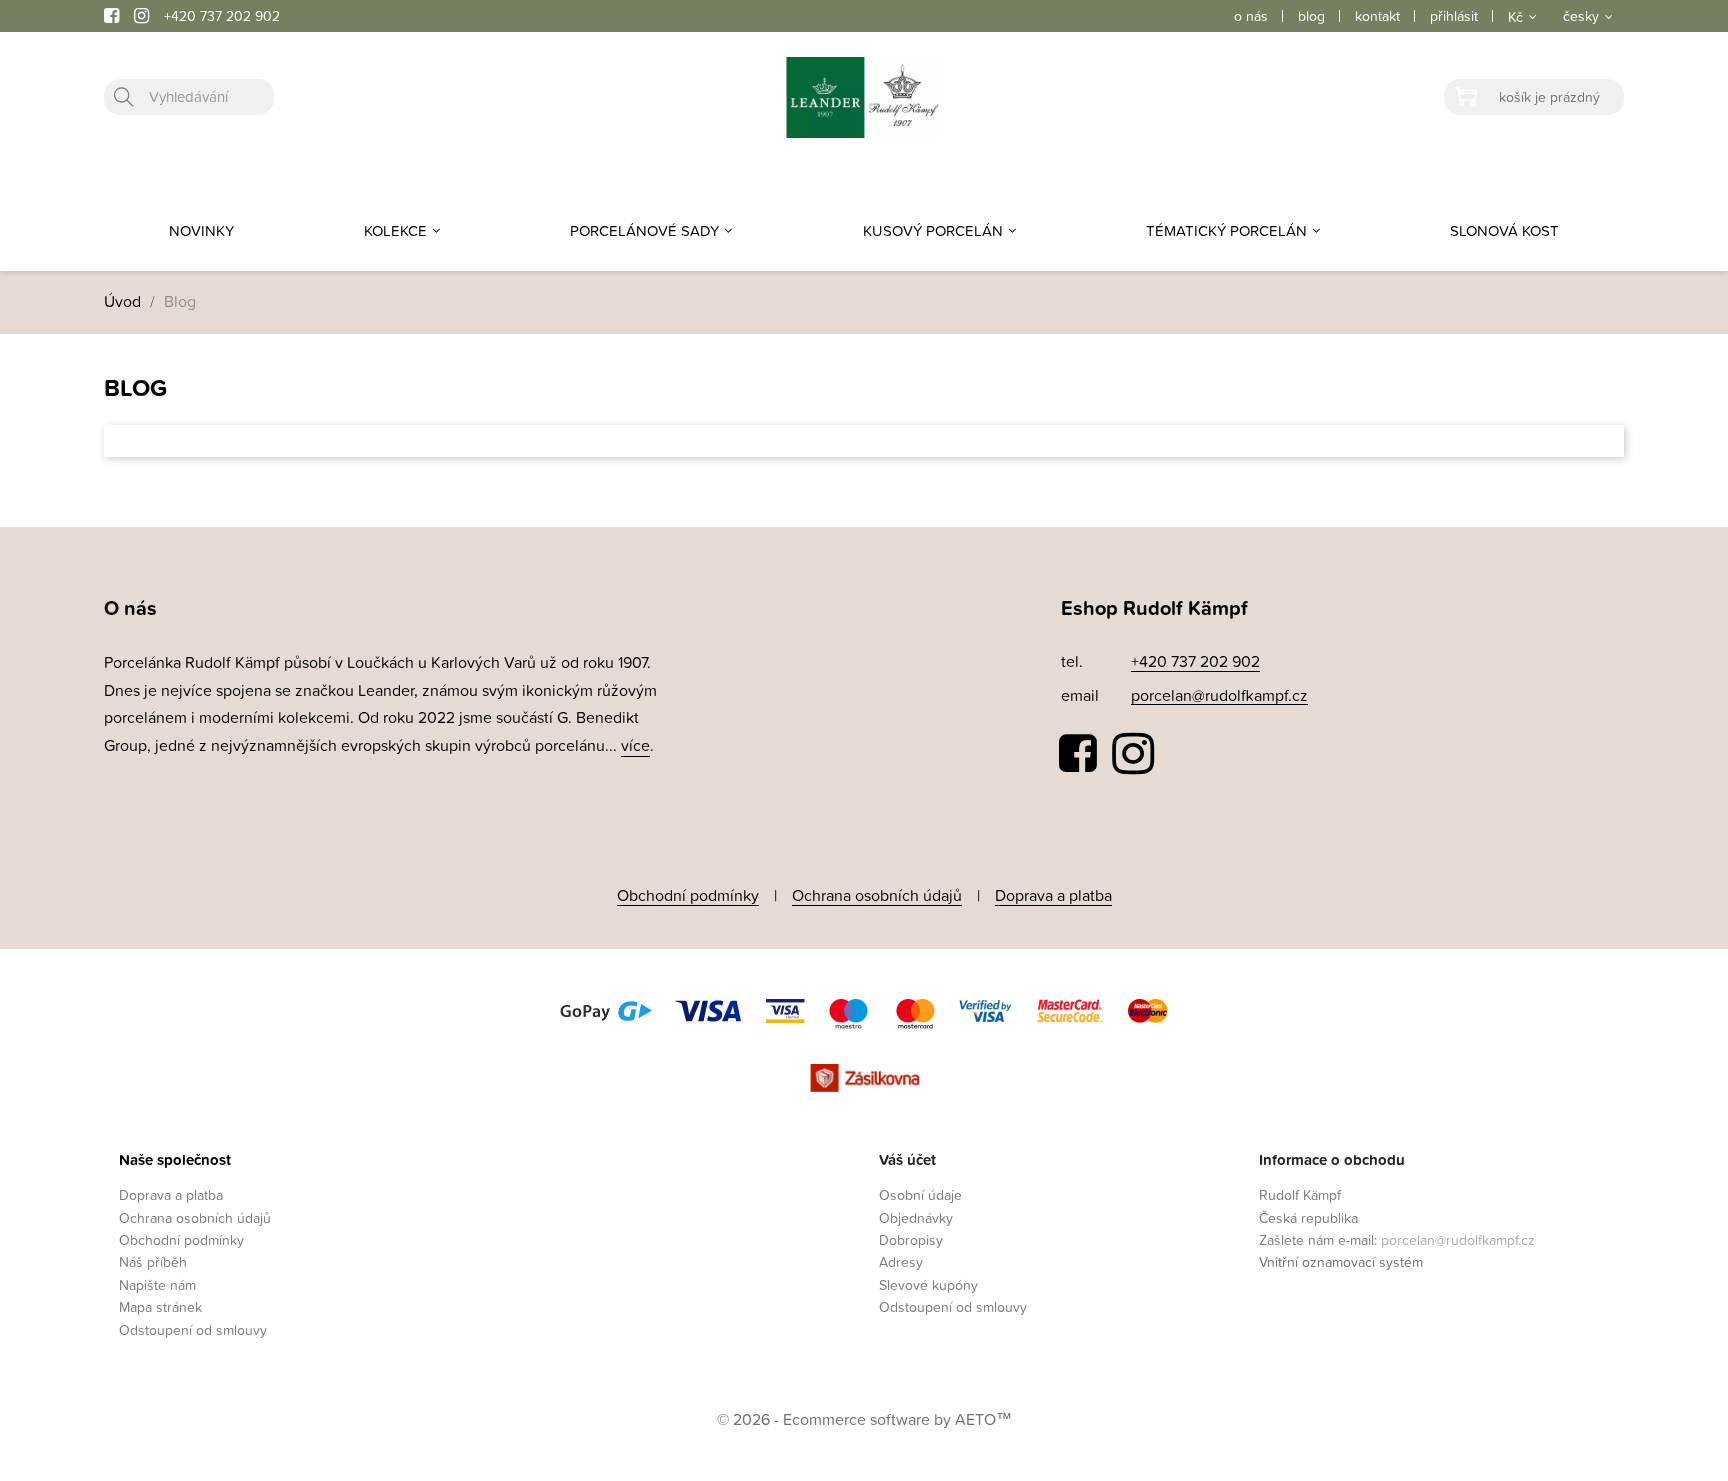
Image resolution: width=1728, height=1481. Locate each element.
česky (1581, 15)
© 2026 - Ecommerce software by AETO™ (864, 1419)
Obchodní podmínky (688, 895)
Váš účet (907, 1159)
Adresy (901, 1261)
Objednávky (916, 1217)
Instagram (1133, 754)
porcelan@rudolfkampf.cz (1219, 695)
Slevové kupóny (928, 1284)
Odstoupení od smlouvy (193, 1329)
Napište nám (157, 1284)
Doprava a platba (1053, 895)
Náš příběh (153, 1261)
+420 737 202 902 (222, 15)
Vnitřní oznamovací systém (1341, 1261)
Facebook (1079, 754)
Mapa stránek (160, 1306)
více (635, 745)
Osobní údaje (920, 1194)
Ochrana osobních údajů (877, 895)
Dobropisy (911, 1239)
